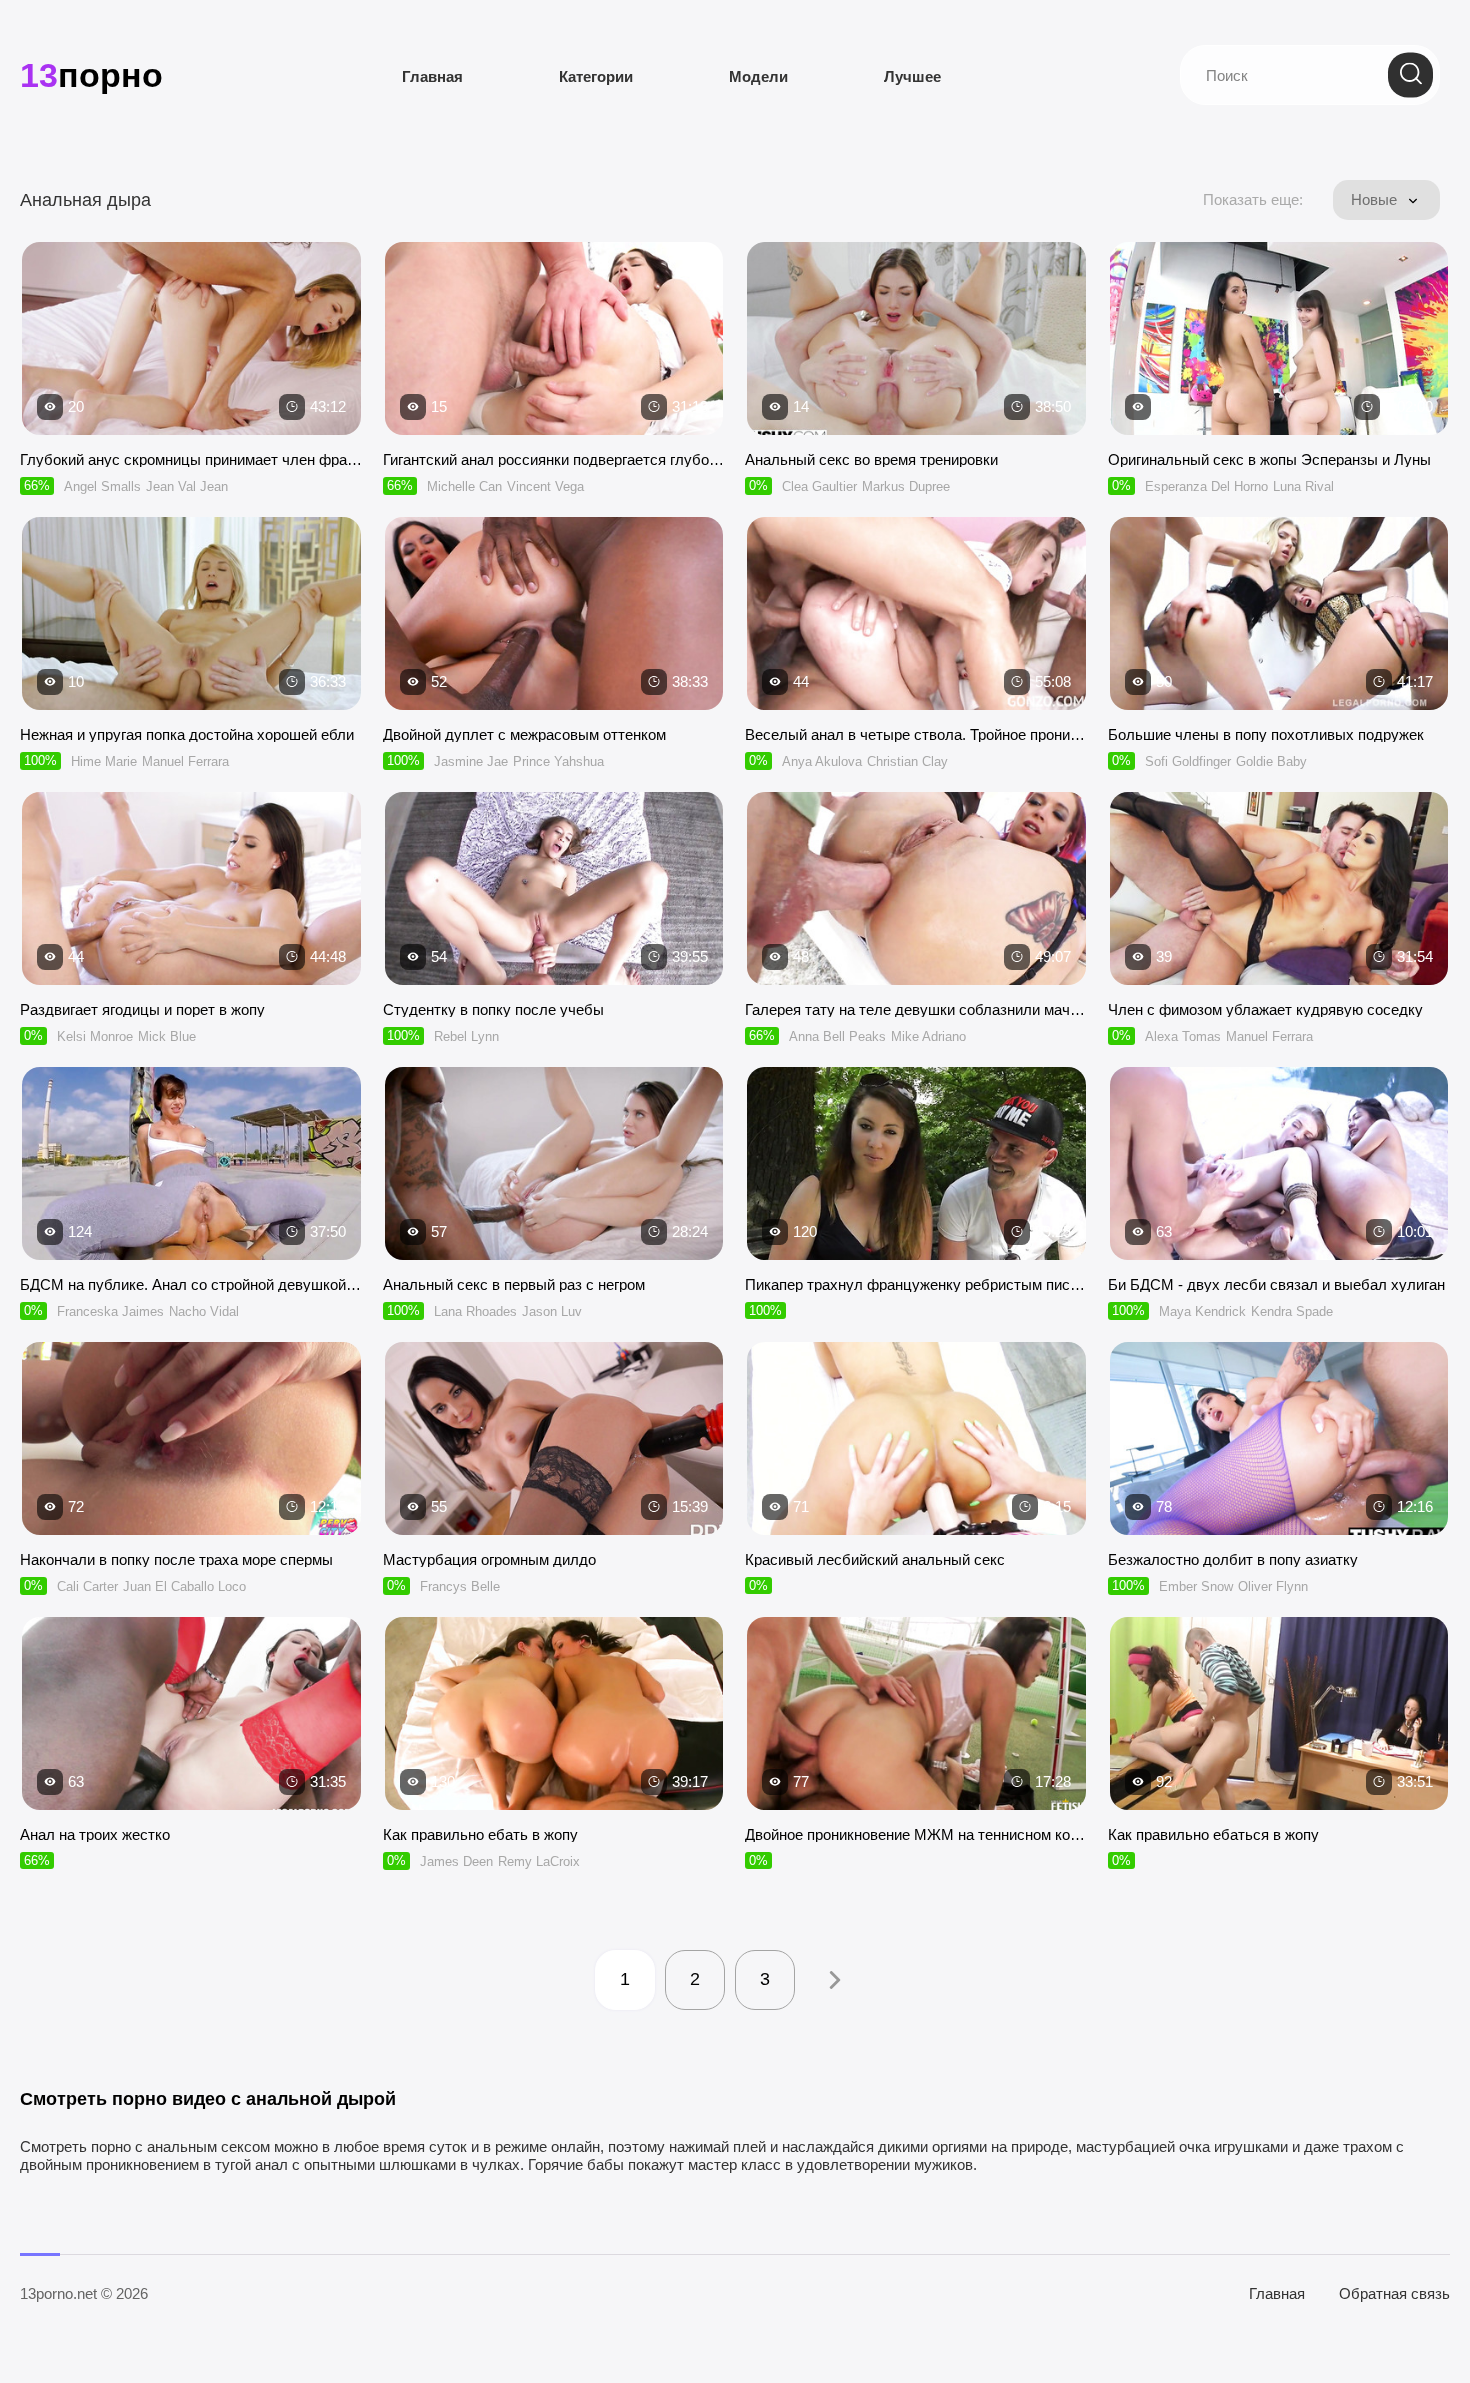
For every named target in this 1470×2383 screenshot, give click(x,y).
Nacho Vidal (204, 1311)
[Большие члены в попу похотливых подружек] (1279, 613)
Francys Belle (460, 1586)
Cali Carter (87, 1586)
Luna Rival (1303, 486)
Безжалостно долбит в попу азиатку (1233, 1559)
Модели (758, 76)
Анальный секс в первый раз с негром (514, 1284)
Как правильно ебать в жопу (480, 1834)
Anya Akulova (822, 761)
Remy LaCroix (539, 1861)
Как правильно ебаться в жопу (1213, 1834)
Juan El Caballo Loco (184, 1586)
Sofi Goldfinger (1188, 761)
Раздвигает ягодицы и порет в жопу (142, 1009)
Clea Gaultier (819, 486)
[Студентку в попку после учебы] (554, 888)
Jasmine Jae (471, 761)
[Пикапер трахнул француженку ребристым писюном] (916, 1163)
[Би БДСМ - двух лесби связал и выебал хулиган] (1279, 1163)
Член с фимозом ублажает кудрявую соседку (1265, 1009)
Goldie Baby (1271, 761)
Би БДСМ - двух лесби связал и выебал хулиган (1276, 1284)
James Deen (456, 1861)
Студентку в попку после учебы (493, 1009)
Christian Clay (907, 761)
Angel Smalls (102, 486)
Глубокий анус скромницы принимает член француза (191, 459)
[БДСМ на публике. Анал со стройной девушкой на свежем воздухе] (191, 1163)
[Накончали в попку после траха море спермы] (191, 1438)
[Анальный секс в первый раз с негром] (554, 1163)
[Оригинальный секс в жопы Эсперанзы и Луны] (1279, 338)
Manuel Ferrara (185, 761)
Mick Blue (167, 1036)
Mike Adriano (928, 1036)
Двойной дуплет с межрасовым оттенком (524, 734)
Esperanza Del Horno (1206, 486)
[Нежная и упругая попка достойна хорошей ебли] (191, 613)
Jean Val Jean (187, 486)
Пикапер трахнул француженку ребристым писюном (916, 1284)
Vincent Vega (545, 486)
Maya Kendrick (1202, 1311)
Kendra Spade (1292, 1311)
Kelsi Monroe (95, 1036)
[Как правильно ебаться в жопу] (1279, 1713)
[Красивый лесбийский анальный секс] (916, 1438)
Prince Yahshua (558, 761)
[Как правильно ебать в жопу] (554, 1713)
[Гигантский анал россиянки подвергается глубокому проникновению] (554, 338)
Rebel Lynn (466, 1036)
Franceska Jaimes (110, 1311)
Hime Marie (104, 761)
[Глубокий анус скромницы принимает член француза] (191, 338)
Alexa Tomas (1183, 1036)
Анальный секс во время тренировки (871, 459)
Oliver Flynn (1273, 1586)
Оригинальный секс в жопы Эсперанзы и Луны (1269, 459)
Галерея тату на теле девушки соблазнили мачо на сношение (916, 1009)
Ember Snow (1196, 1586)
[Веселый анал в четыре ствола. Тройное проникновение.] (916, 613)
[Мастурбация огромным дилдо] (554, 1438)
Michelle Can (464, 486)
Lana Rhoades (475, 1311)
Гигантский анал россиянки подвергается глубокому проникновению (554, 459)
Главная (432, 76)
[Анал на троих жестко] (191, 1713)
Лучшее (912, 76)
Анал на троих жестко (95, 1834)
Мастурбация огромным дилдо (489, 1559)
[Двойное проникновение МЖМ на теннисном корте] (916, 1713)
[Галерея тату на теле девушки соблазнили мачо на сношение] (916, 888)
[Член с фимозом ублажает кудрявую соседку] (1279, 888)
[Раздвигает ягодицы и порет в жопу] (191, 888)
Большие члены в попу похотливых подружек (1266, 734)
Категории (596, 76)
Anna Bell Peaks (837, 1036)
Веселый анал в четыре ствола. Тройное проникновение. (916, 734)
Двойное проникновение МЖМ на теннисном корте (916, 1834)
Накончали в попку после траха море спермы (176, 1559)
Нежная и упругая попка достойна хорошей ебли (187, 734)
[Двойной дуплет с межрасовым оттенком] (554, 613)
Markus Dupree (906, 486)
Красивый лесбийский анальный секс (875, 1559)
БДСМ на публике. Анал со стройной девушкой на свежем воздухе (191, 1284)
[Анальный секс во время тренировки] (916, 338)
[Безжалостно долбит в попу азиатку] (1279, 1438)
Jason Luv (552, 1311)
